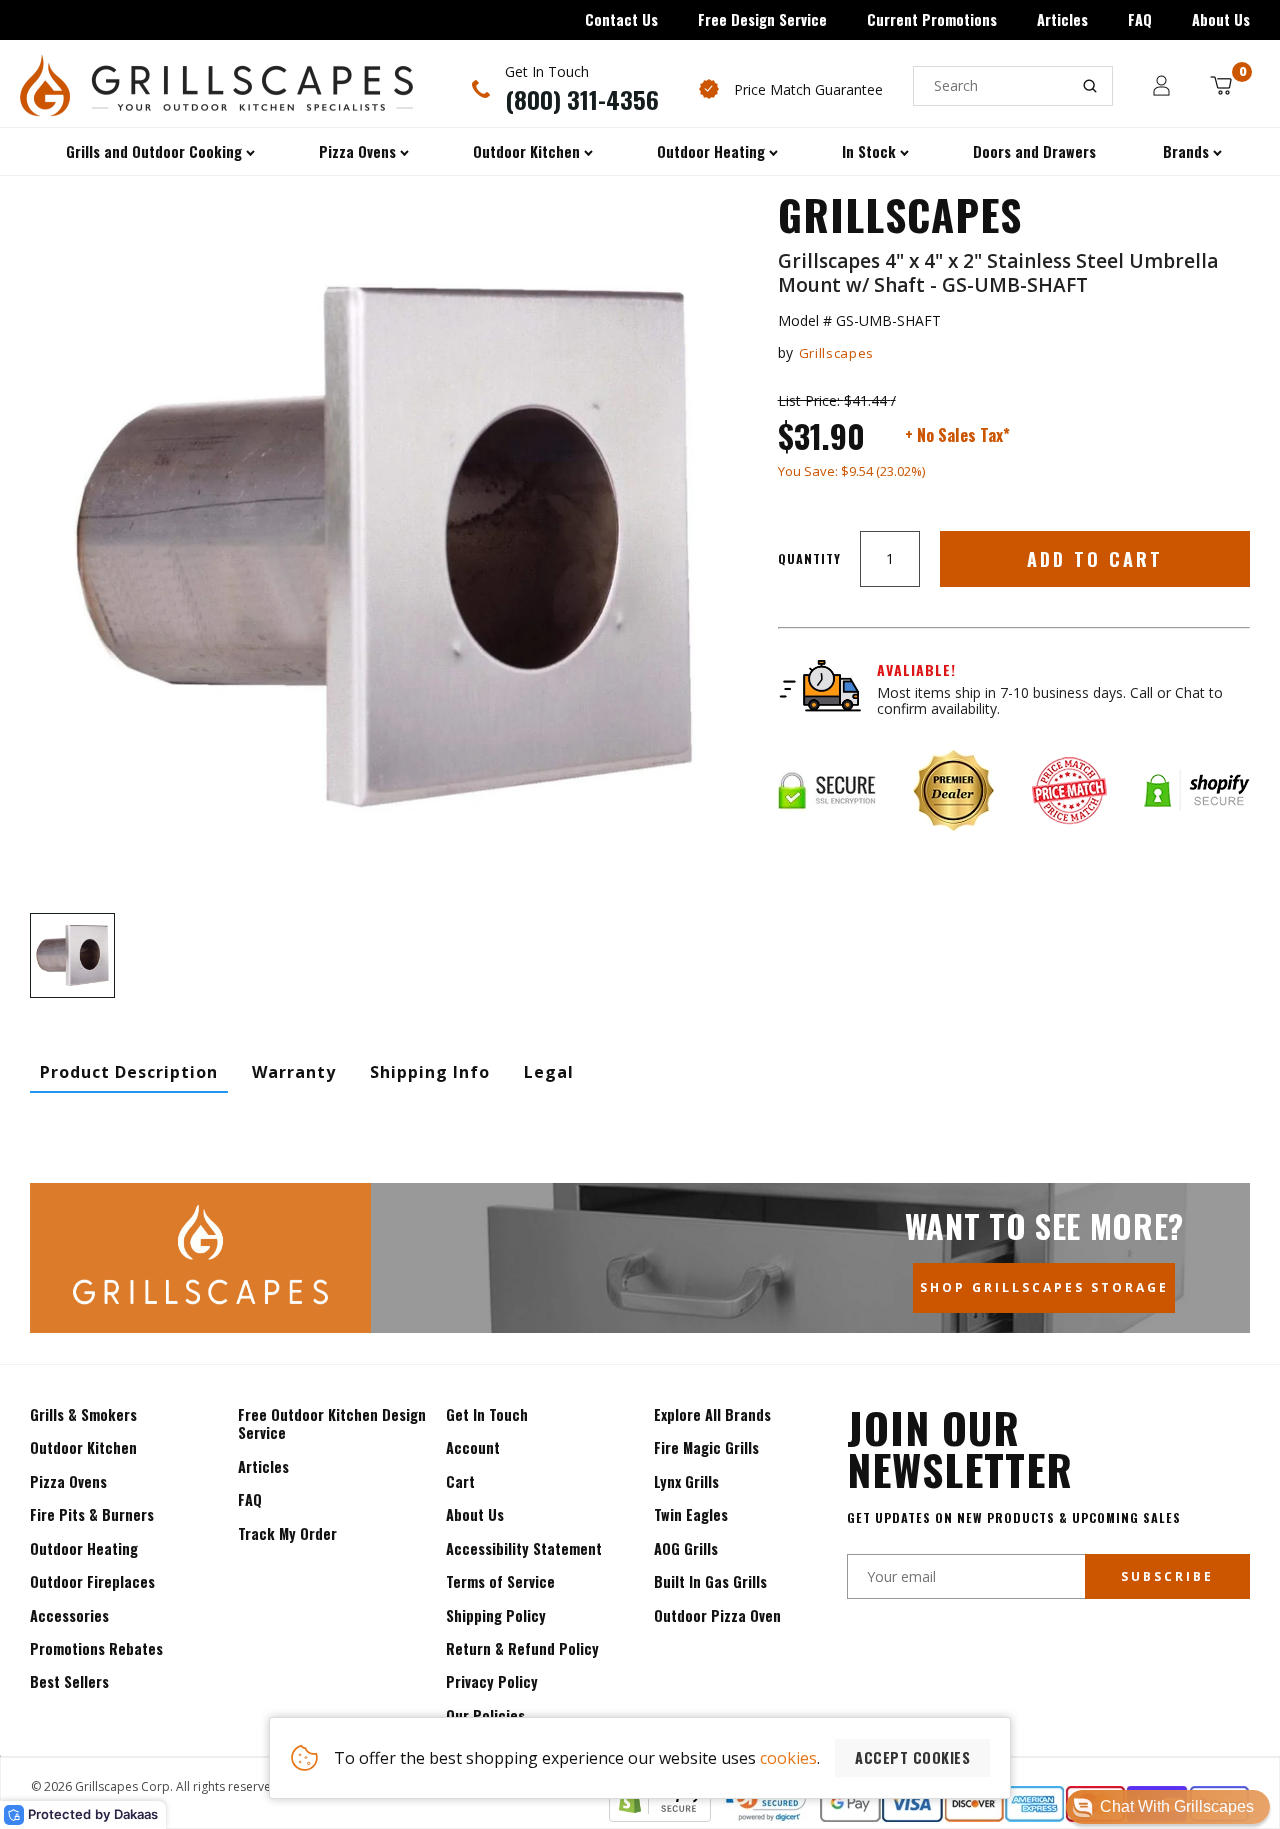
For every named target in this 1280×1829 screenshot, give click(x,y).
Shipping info (430, 1072)
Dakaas (136, 1814)
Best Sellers (69, 1681)
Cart (460, 1481)
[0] (1221, 85)
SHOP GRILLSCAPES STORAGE (1044, 1287)
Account (473, 1447)
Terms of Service (500, 1581)
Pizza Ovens (68, 1481)
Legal (549, 1072)
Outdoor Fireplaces (92, 1581)
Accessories (69, 1615)
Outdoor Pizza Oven (717, 1615)
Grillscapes (836, 353)
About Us (1221, 19)
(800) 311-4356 (582, 99)
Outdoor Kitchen (83, 1447)
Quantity (809, 558)
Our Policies (485, 1715)
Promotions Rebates (96, 1648)
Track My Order (287, 1533)
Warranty (294, 1072)
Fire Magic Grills (706, 1447)
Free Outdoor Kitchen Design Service (332, 1423)
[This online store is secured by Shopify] (660, 1816)
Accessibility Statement (524, 1548)
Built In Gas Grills (710, 1581)
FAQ (1140, 19)
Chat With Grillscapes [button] (1177, 1806)
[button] (1168, 1807)
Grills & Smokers (83, 1414)
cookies (788, 1758)
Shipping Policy (496, 1615)
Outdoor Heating (84, 1548)
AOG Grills (686, 1548)
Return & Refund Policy (522, 1648)
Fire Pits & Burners (92, 1514)
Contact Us (621, 19)
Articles (1062, 19)
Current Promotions (932, 19)
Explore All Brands (712, 1414)
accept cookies (912, 1757)
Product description (129, 1072)
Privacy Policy (492, 1681)
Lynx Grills (686, 1481)
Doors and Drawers (1034, 151)
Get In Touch (487, 1414)
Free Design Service (762, 19)
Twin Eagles (691, 1514)
